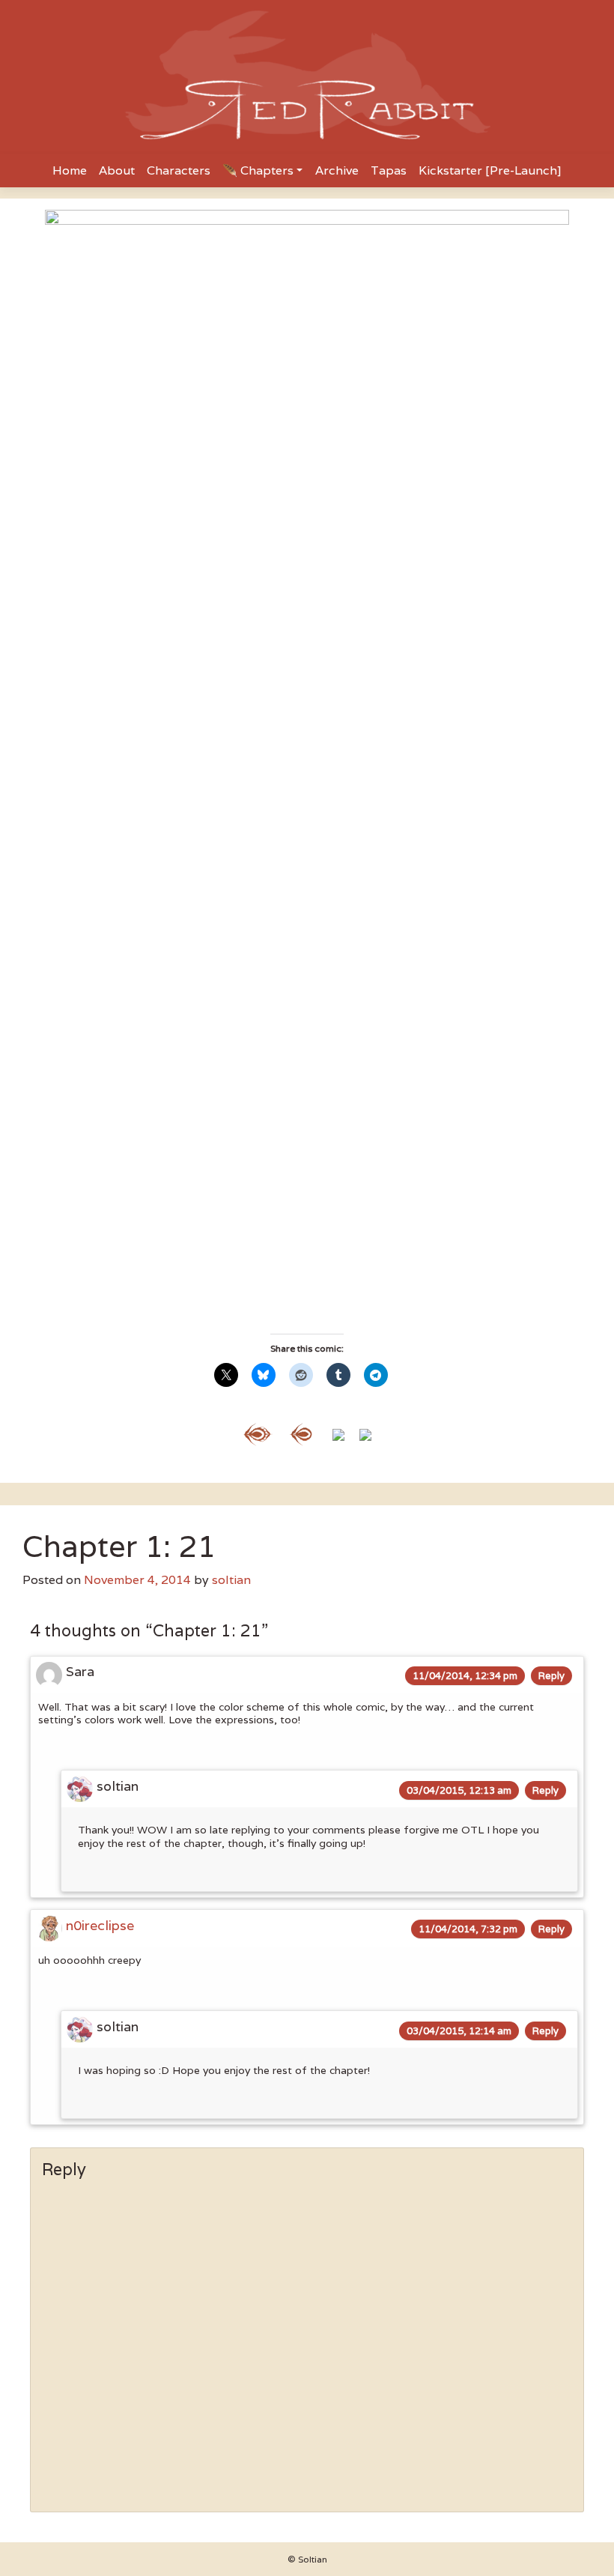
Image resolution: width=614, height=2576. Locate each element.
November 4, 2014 (137, 1580)
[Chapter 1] (258, 1433)
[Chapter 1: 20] (301, 1433)
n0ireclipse (100, 1925)
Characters (179, 170)
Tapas (389, 170)
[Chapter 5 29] (365, 1433)
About (117, 170)
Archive (337, 170)
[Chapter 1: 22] (338, 1433)
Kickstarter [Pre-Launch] (490, 170)
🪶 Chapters (258, 170)
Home (70, 170)
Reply (551, 1676)
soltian (231, 1580)
